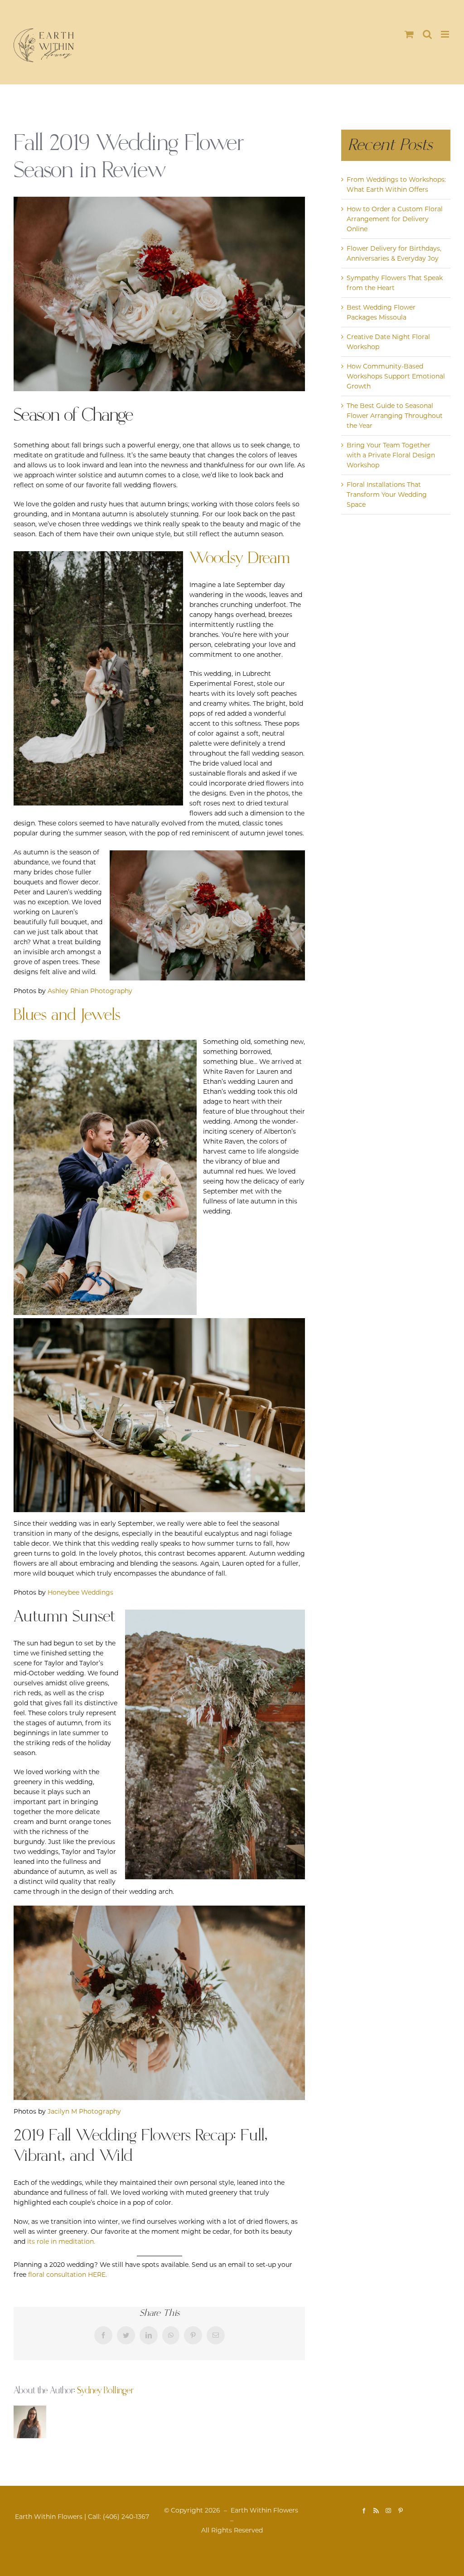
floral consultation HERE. (68, 2275)
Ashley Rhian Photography (90, 991)
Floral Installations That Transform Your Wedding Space (387, 495)
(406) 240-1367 (126, 2517)
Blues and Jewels (67, 1015)
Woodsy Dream (239, 558)
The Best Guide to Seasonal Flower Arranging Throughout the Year (395, 416)
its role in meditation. (61, 2241)
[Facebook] (364, 2511)
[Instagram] (388, 2511)
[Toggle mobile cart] (409, 34)
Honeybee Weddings (80, 1592)
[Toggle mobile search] (427, 34)
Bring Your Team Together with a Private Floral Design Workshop (391, 455)
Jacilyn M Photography (84, 2111)
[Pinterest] (401, 2511)
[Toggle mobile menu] (446, 34)
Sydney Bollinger (105, 2391)
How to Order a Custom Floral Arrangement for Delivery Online (395, 219)
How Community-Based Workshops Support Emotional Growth (396, 376)
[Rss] (376, 2511)
